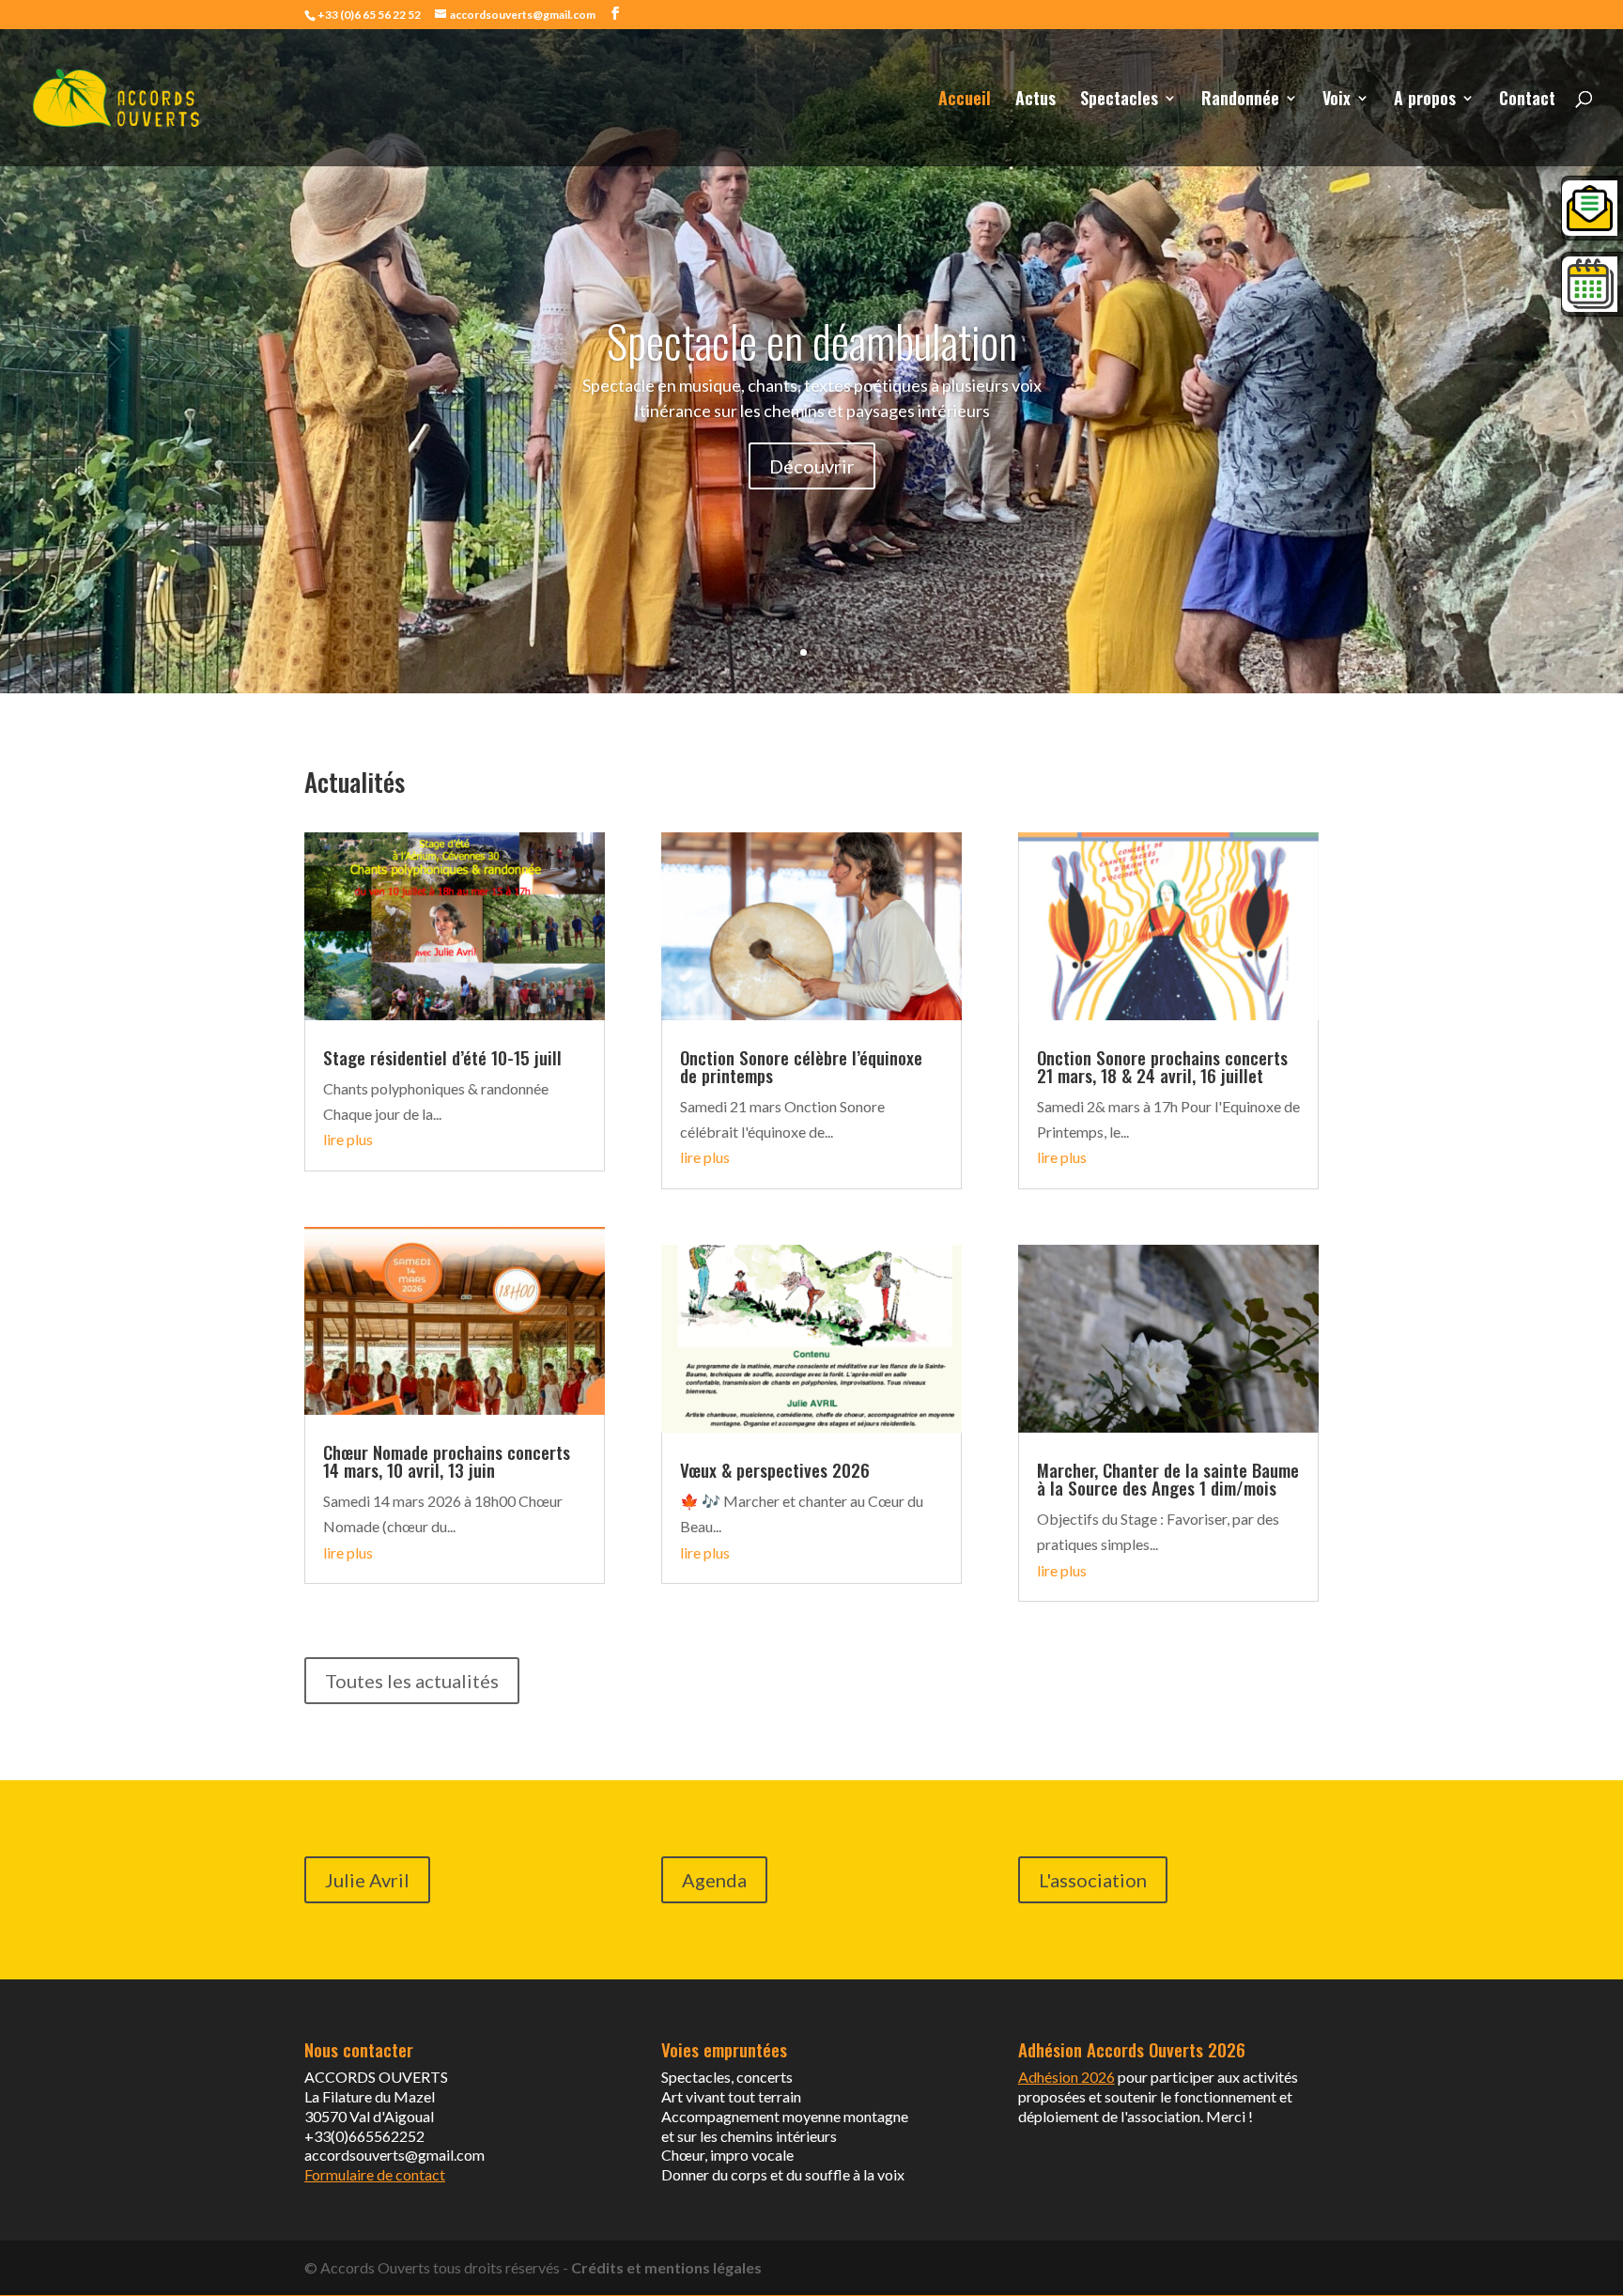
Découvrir (812, 466)
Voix (1337, 101)
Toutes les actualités (412, 1681)
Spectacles (1119, 101)
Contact (1527, 101)
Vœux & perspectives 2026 (775, 1469)
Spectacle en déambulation (812, 341)
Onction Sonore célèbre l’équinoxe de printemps (801, 1066)
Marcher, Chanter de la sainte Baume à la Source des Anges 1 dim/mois (1168, 1478)
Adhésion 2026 (1067, 2077)
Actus (1036, 101)
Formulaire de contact (375, 2174)
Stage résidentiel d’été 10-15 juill (442, 1057)
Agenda (714, 1880)
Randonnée (1240, 101)
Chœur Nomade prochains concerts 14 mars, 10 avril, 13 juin (447, 1460)
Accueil (965, 101)
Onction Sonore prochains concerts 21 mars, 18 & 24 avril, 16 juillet (1162, 1066)
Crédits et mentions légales (666, 2267)
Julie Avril (367, 1880)
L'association (1093, 1880)
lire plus (348, 1139)
